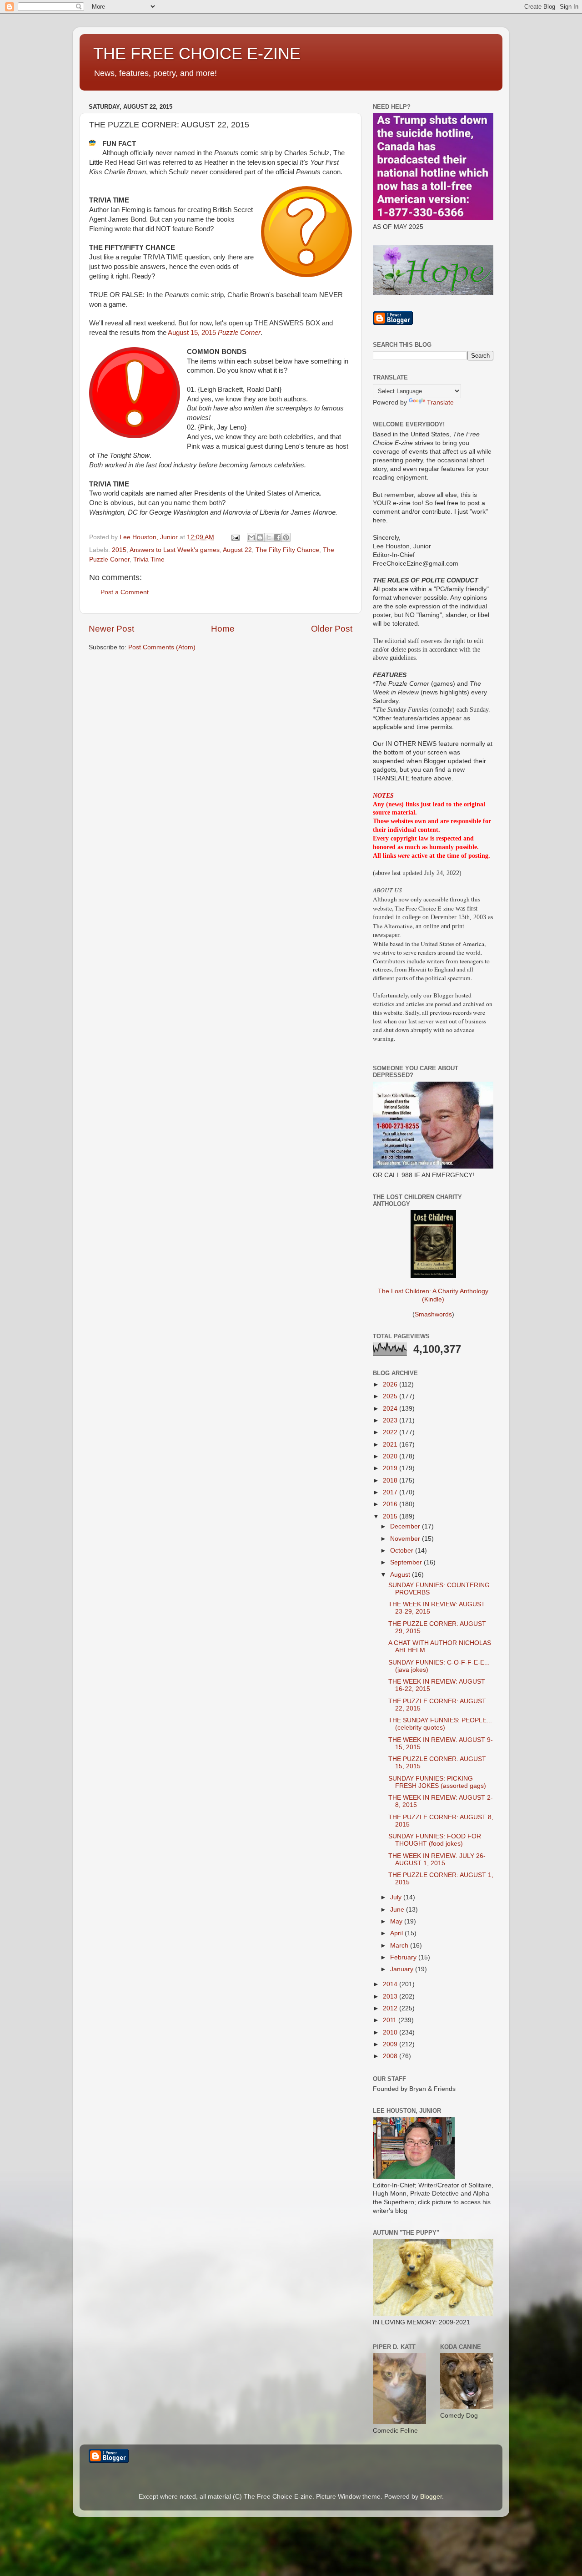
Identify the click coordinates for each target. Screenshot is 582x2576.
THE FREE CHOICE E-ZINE (197, 53)
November (406, 1539)
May (397, 1921)
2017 (391, 1492)
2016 (391, 1504)
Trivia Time (149, 559)
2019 (391, 1468)
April (397, 1933)
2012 (391, 2008)
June (398, 1910)
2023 (391, 1420)
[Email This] (251, 537)
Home (223, 629)
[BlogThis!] (260, 537)
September (407, 1562)
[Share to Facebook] (277, 537)
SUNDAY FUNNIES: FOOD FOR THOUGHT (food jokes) (435, 1840)
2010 (391, 2032)
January (403, 1969)
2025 (391, 1396)
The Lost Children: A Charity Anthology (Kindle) (433, 1295)
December (406, 1526)
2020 (391, 1456)
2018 (391, 1480)
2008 (391, 2056)
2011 (391, 2020)
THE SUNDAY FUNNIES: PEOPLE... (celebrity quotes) (440, 1724)
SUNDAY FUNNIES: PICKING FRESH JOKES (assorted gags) (437, 1782)
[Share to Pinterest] (286, 537)
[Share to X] (269, 537)
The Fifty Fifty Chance (287, 550)
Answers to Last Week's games (175, 550)
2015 (119, 550)
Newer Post (111, 629)
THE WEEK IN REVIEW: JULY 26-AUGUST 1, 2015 (437, 1860)
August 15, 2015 (214, 333)
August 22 (237, 550)
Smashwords (433, 1314)
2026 (391, 1384)
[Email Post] (235, 537)
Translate (440, 402)
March (400, 1946)
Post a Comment (125, 592)
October (403, 1551)
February (404, 1957)
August (401, 1575)
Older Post (332, 629)
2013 (391, 1997)
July (397, 1897)
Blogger (431, 2497)
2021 (391, 1445)
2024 (391, 1409)
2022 (391, 1432)
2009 (391, 2044)
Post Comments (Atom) (162, 647)
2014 (391, 1984)
